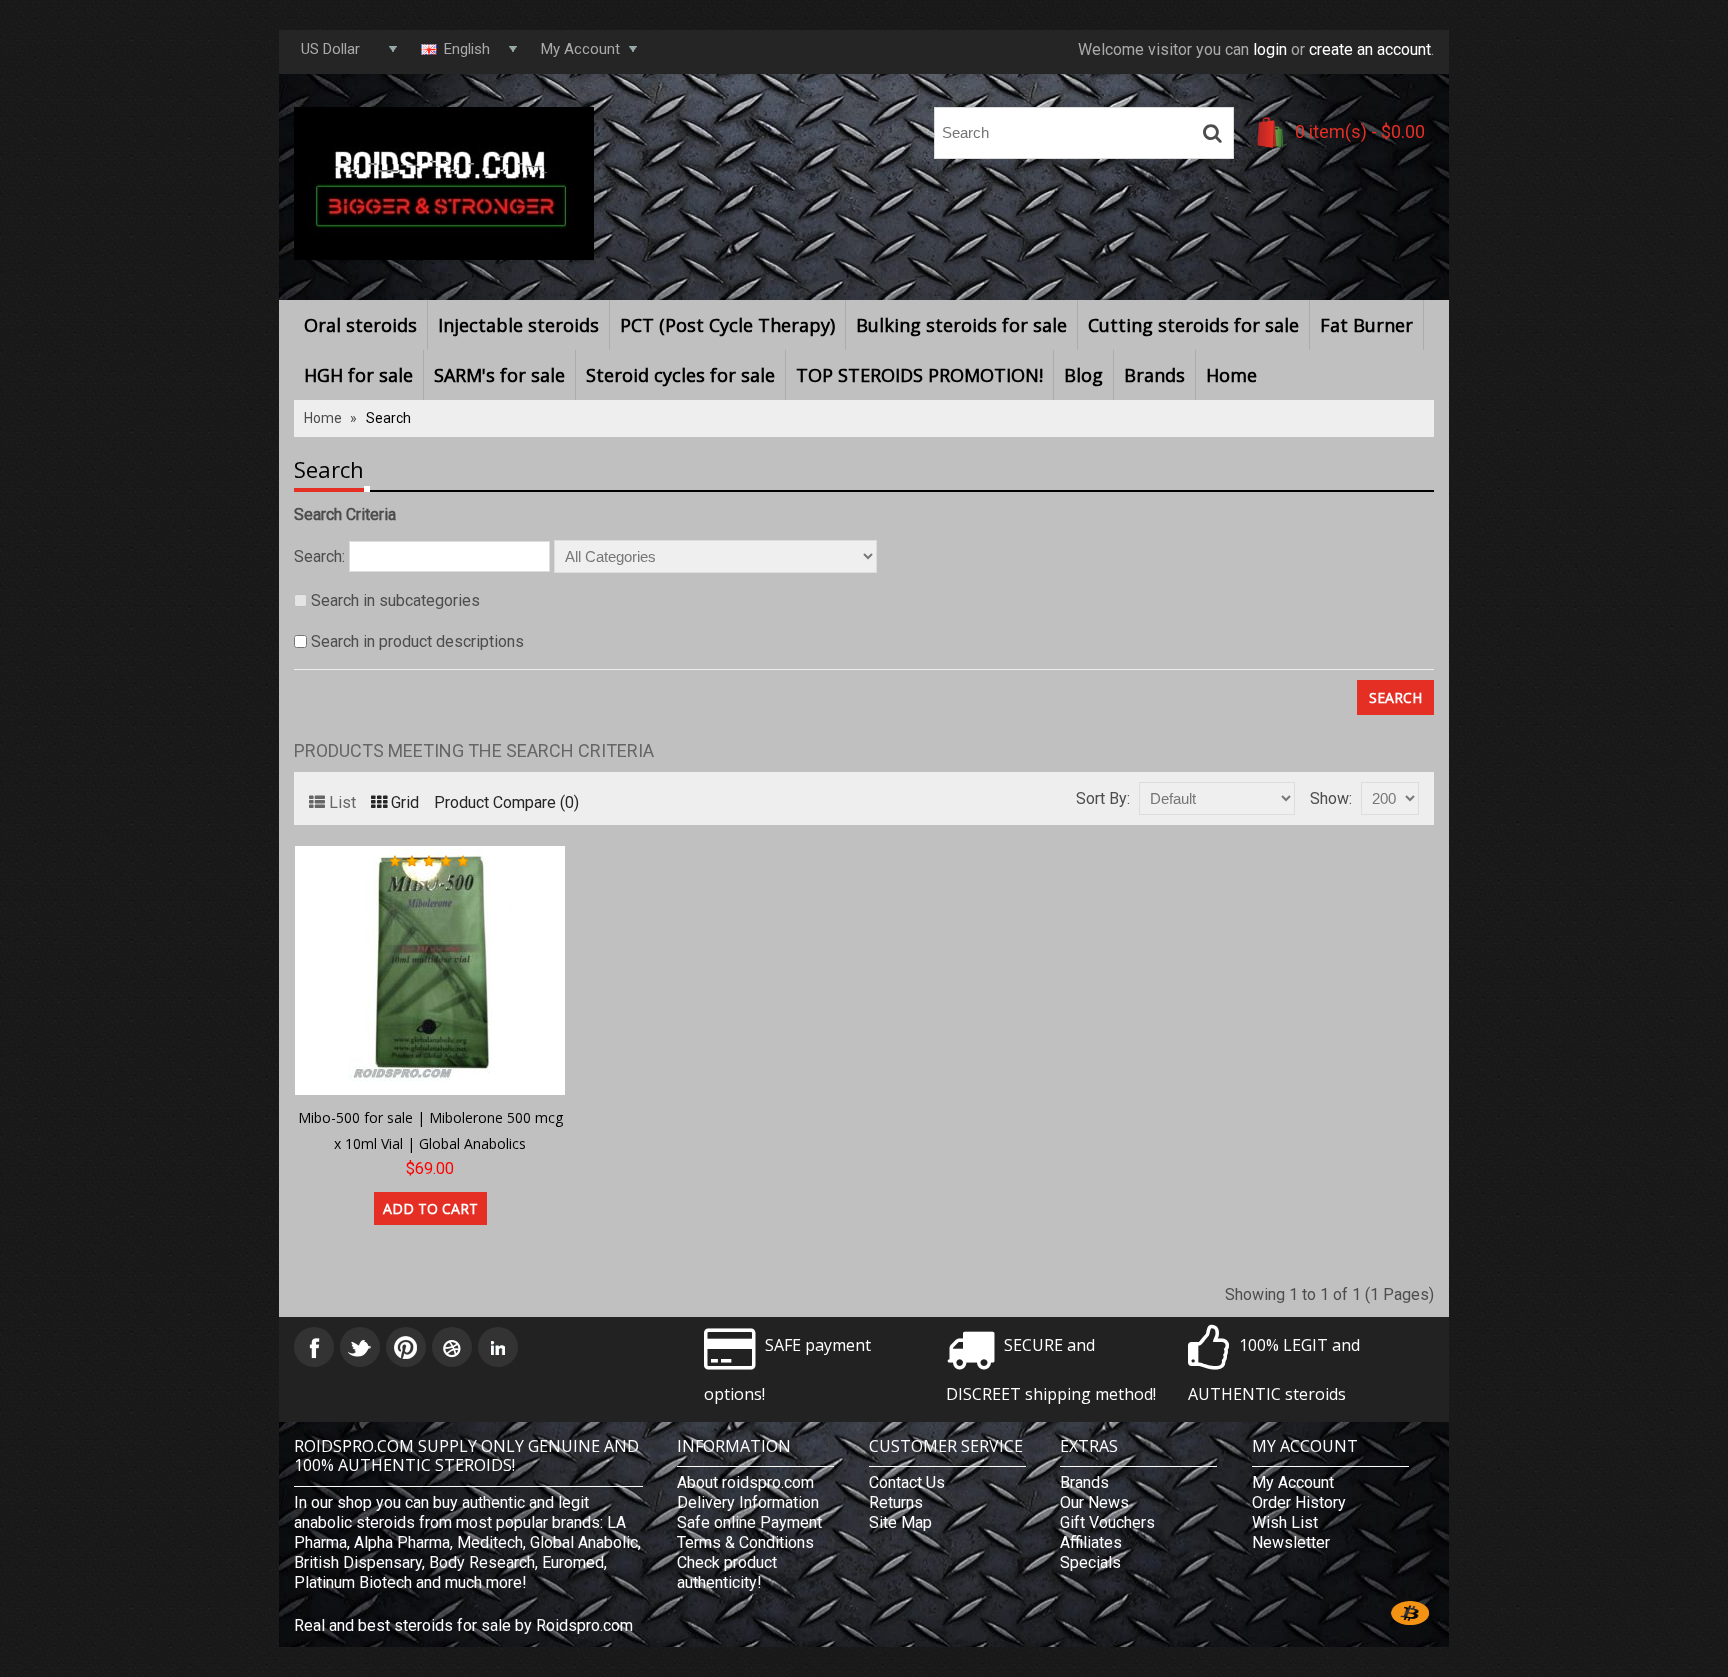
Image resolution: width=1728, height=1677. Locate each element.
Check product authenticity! (727, 1572)
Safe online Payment (749, 1522)
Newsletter (1291, 1542)
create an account (1370, 49)
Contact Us (907, 1482)
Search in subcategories (395, 600)
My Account (1293, 1482)
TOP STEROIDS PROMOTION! (919, 375)
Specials (1090, 1562)
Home (1231, 375)
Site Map (900, 1522)
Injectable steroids (518, 325)
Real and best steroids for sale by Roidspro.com (463, 1625)
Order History (1299, 1502)
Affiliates (1091, 1542)
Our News (1094, 1502)
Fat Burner (1366, 325)
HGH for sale (358, 375)
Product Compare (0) (506, 802)
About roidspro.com (745, 1482)
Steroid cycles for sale (680, 375)
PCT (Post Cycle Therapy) (727, 325)
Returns (896, 1502)
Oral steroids (360, 325)
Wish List (1285, 1522)
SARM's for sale (499, 375)
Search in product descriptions (417, 641)
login (1270, 49)
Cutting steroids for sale (1193, 325)
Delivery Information (748, 1502)
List (342, 802)
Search (388, 418)
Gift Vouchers (1107, 1522)
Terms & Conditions (745, 1542)
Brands (1154, 375)
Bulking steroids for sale (961, 325)
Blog (1083, 375)
